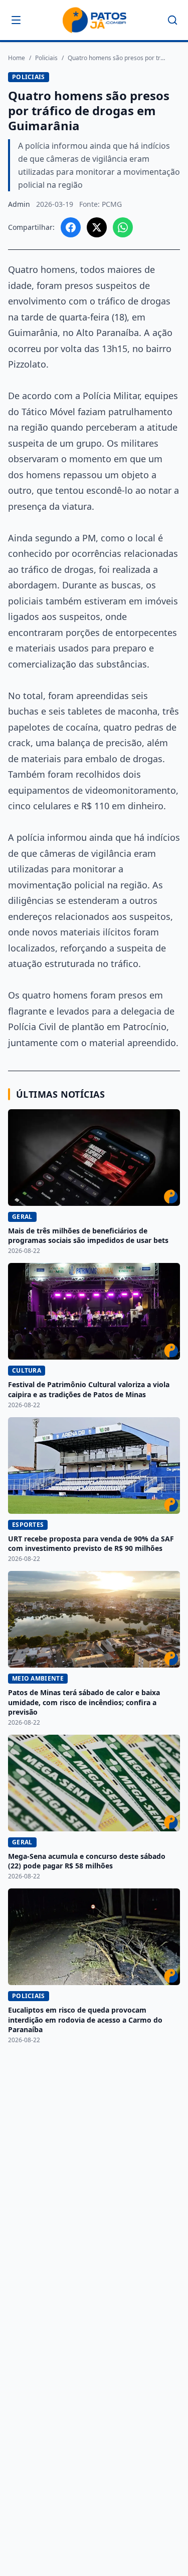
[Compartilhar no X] (97, 227)
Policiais (46, 58)
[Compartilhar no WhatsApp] (123, 227)
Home (17, 58)
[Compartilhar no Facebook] (71, 227)
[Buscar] (172, 20)
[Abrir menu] (16, 20)
